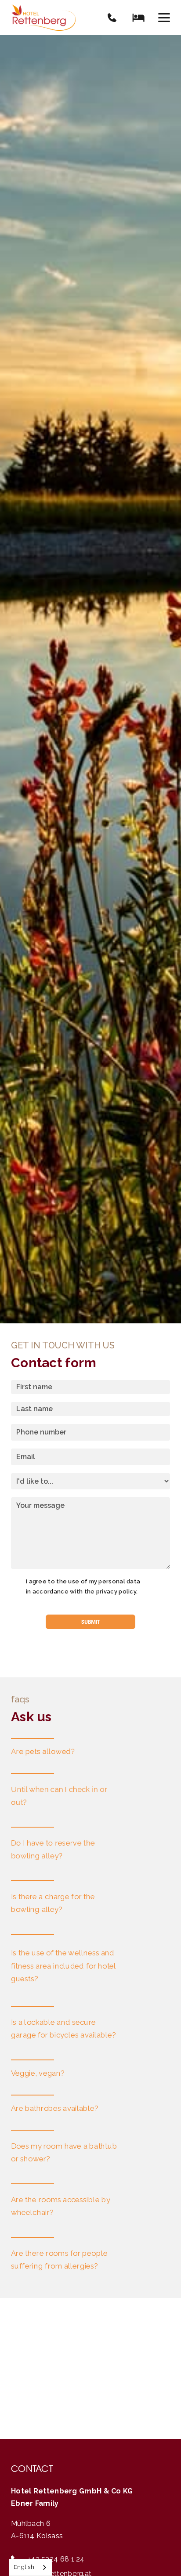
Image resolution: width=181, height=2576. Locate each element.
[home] (43, 18)
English (24, 2567)
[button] (164, 18)
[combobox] (31, 2567)
